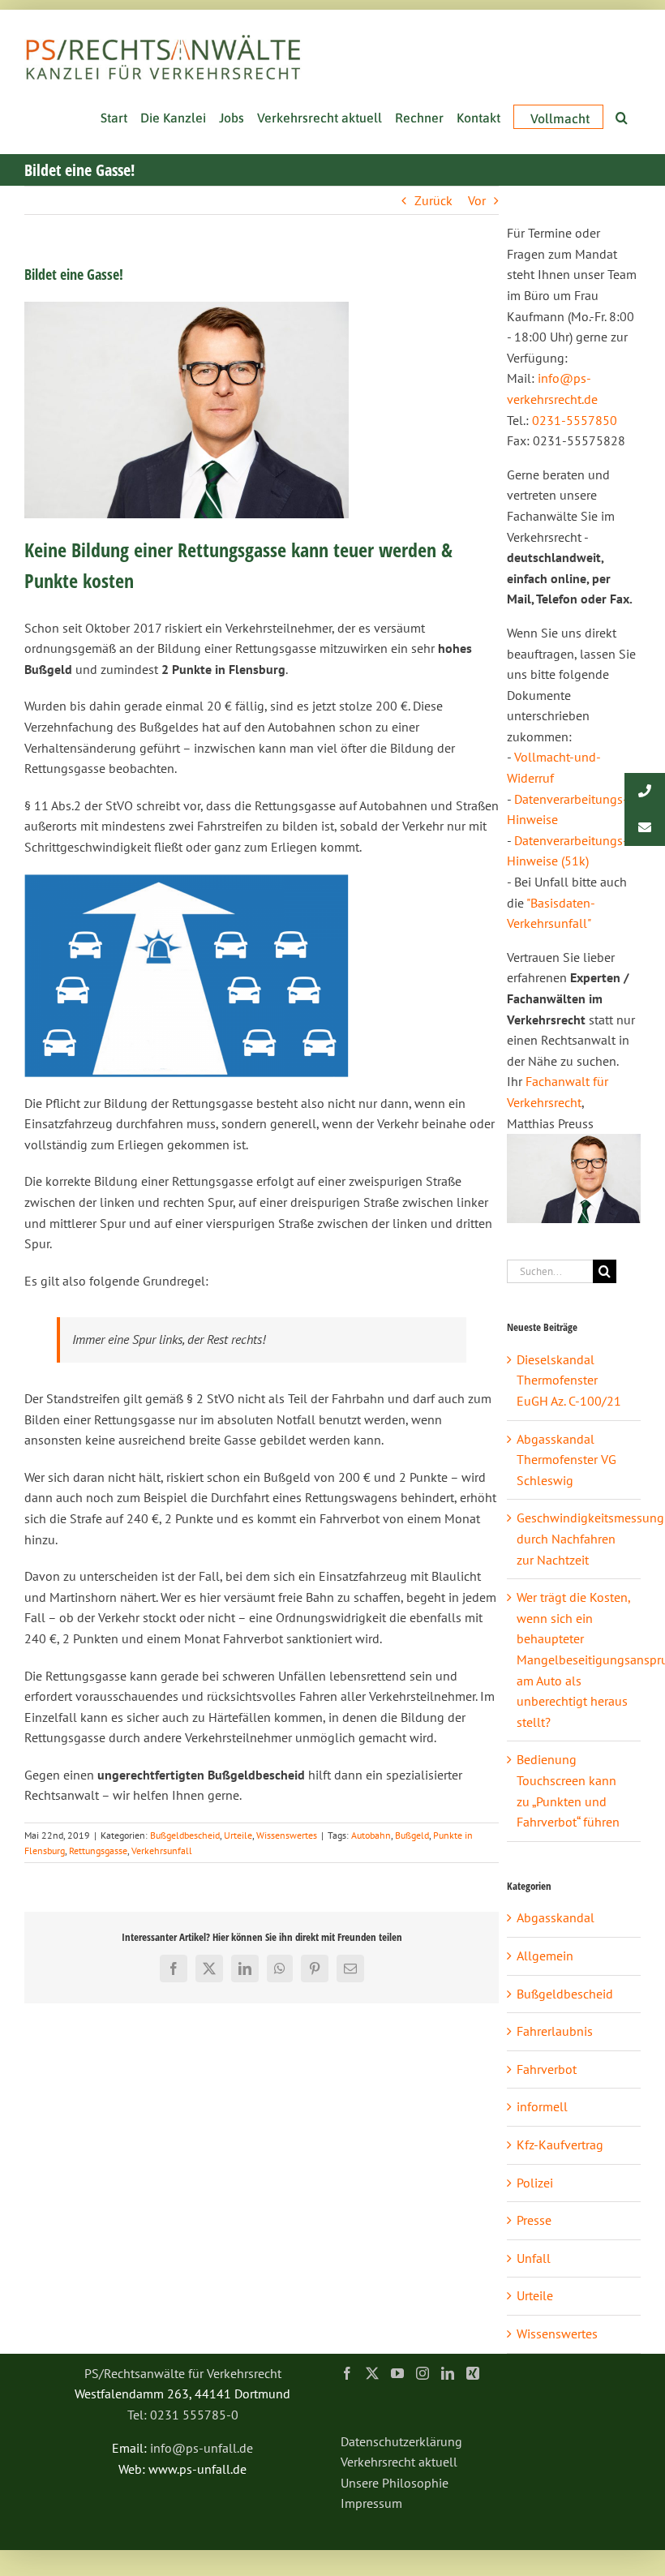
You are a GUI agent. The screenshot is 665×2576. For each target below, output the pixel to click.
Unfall (534, 2258)
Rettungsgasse (98, 1850)
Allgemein (545, 1956)
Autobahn (371, 1835)
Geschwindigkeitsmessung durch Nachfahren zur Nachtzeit (590, 1538)
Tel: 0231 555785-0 (183, 2415)
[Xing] (473, 2373)
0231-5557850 (575, 420)
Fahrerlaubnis (555, 2031)
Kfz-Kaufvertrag (560, 2145)
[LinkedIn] (448, 2373)
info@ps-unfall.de (202, 2448)
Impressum (371, 2503)
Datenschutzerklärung (401, 2441)
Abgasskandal (556, 1917)
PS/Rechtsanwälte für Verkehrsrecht (183, 2373)
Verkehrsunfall (162, 1850)
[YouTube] (397, 2373)
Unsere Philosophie (395, 2483)
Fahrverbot (547, 2069)
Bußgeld (412, 1835)
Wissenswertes (287, 1835)
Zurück (433, 200)
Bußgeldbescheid (185, 1835)
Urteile (238, 1835)
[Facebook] (347, 2373)
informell (542, 2106)
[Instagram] (423, 2373)
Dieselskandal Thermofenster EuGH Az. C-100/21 (569, 1380)
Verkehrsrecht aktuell (399, 2462)
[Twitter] (372, 2373)
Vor (477, 200)
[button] (622, 116)
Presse (534, 2220)
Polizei (535, 2183)
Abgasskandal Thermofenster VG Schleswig (566, 1460)
